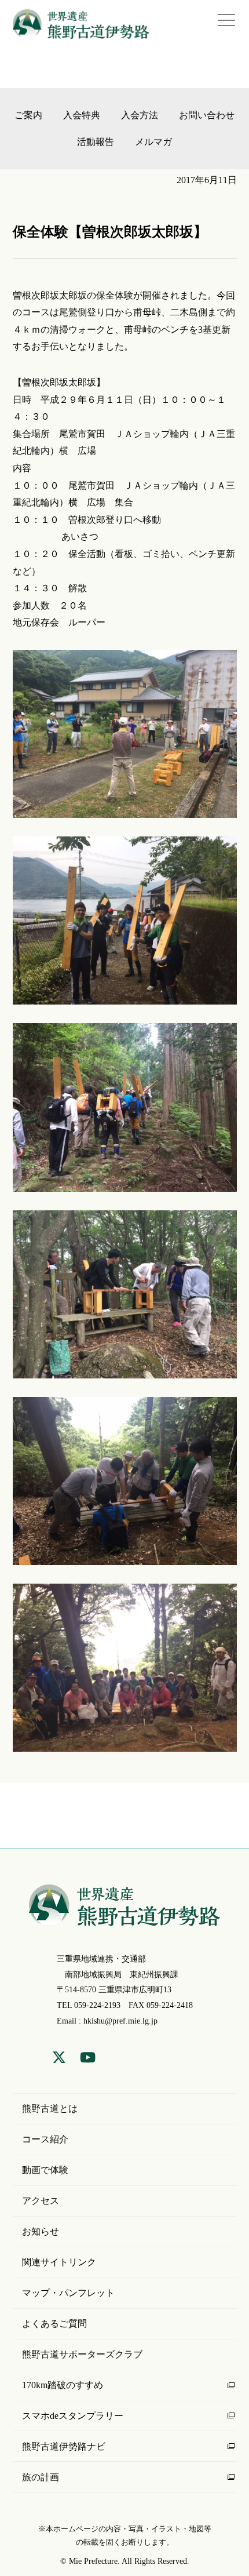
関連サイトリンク (59, 2262)
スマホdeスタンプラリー (73, 2416)
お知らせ (41, 2231)
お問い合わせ (207, 115)
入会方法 (140, 115)
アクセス (41, 2201)
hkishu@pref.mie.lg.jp (120, 2021)
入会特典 (82, 115)
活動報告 (96, 142)
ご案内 (28, 115)
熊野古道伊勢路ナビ (64, 2446)
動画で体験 (45, 2170)
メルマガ (153, 142)
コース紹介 (45, 2139)
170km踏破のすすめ (63, 2385)
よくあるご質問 (54, 2324)
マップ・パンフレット (68, 2293)
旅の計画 (41, 2477)
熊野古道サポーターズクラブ (82, 2354)
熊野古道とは (50, 2109)
